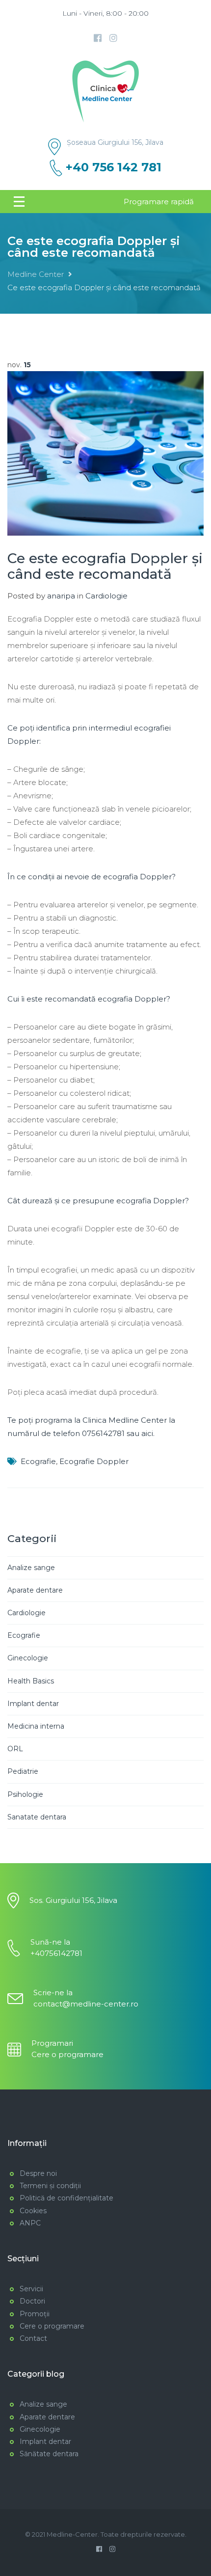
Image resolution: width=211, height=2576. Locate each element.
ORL (15, 1749)
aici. (148, 1433)
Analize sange (31, 1568)
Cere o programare (67, 2054)
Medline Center (36, 274)
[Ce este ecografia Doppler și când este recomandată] (105, 453)
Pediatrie (23, 1771)
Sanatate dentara (37, 1817)
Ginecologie (28, 1658)
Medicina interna (36, 1726)
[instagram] (113, 38)
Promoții (35, 2314)
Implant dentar (33, 1704)
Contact (33, 2338)
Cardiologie (106, 596)
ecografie (38, 1461)
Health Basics (31, 1681)
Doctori (32, 2301)
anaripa (61, 596)
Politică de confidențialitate (66, 2198)
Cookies (33, 2211)
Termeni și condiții (50, 2186)
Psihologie (25, 1794)
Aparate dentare (35, 1590)
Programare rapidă (159, 202)
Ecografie (24, 1635)
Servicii (31, 2289)
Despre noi (38, 2173)
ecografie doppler (94, 1461)
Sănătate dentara (49, 2454)
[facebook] (98, 38)
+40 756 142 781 (114, 167)
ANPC (30, 2223)
